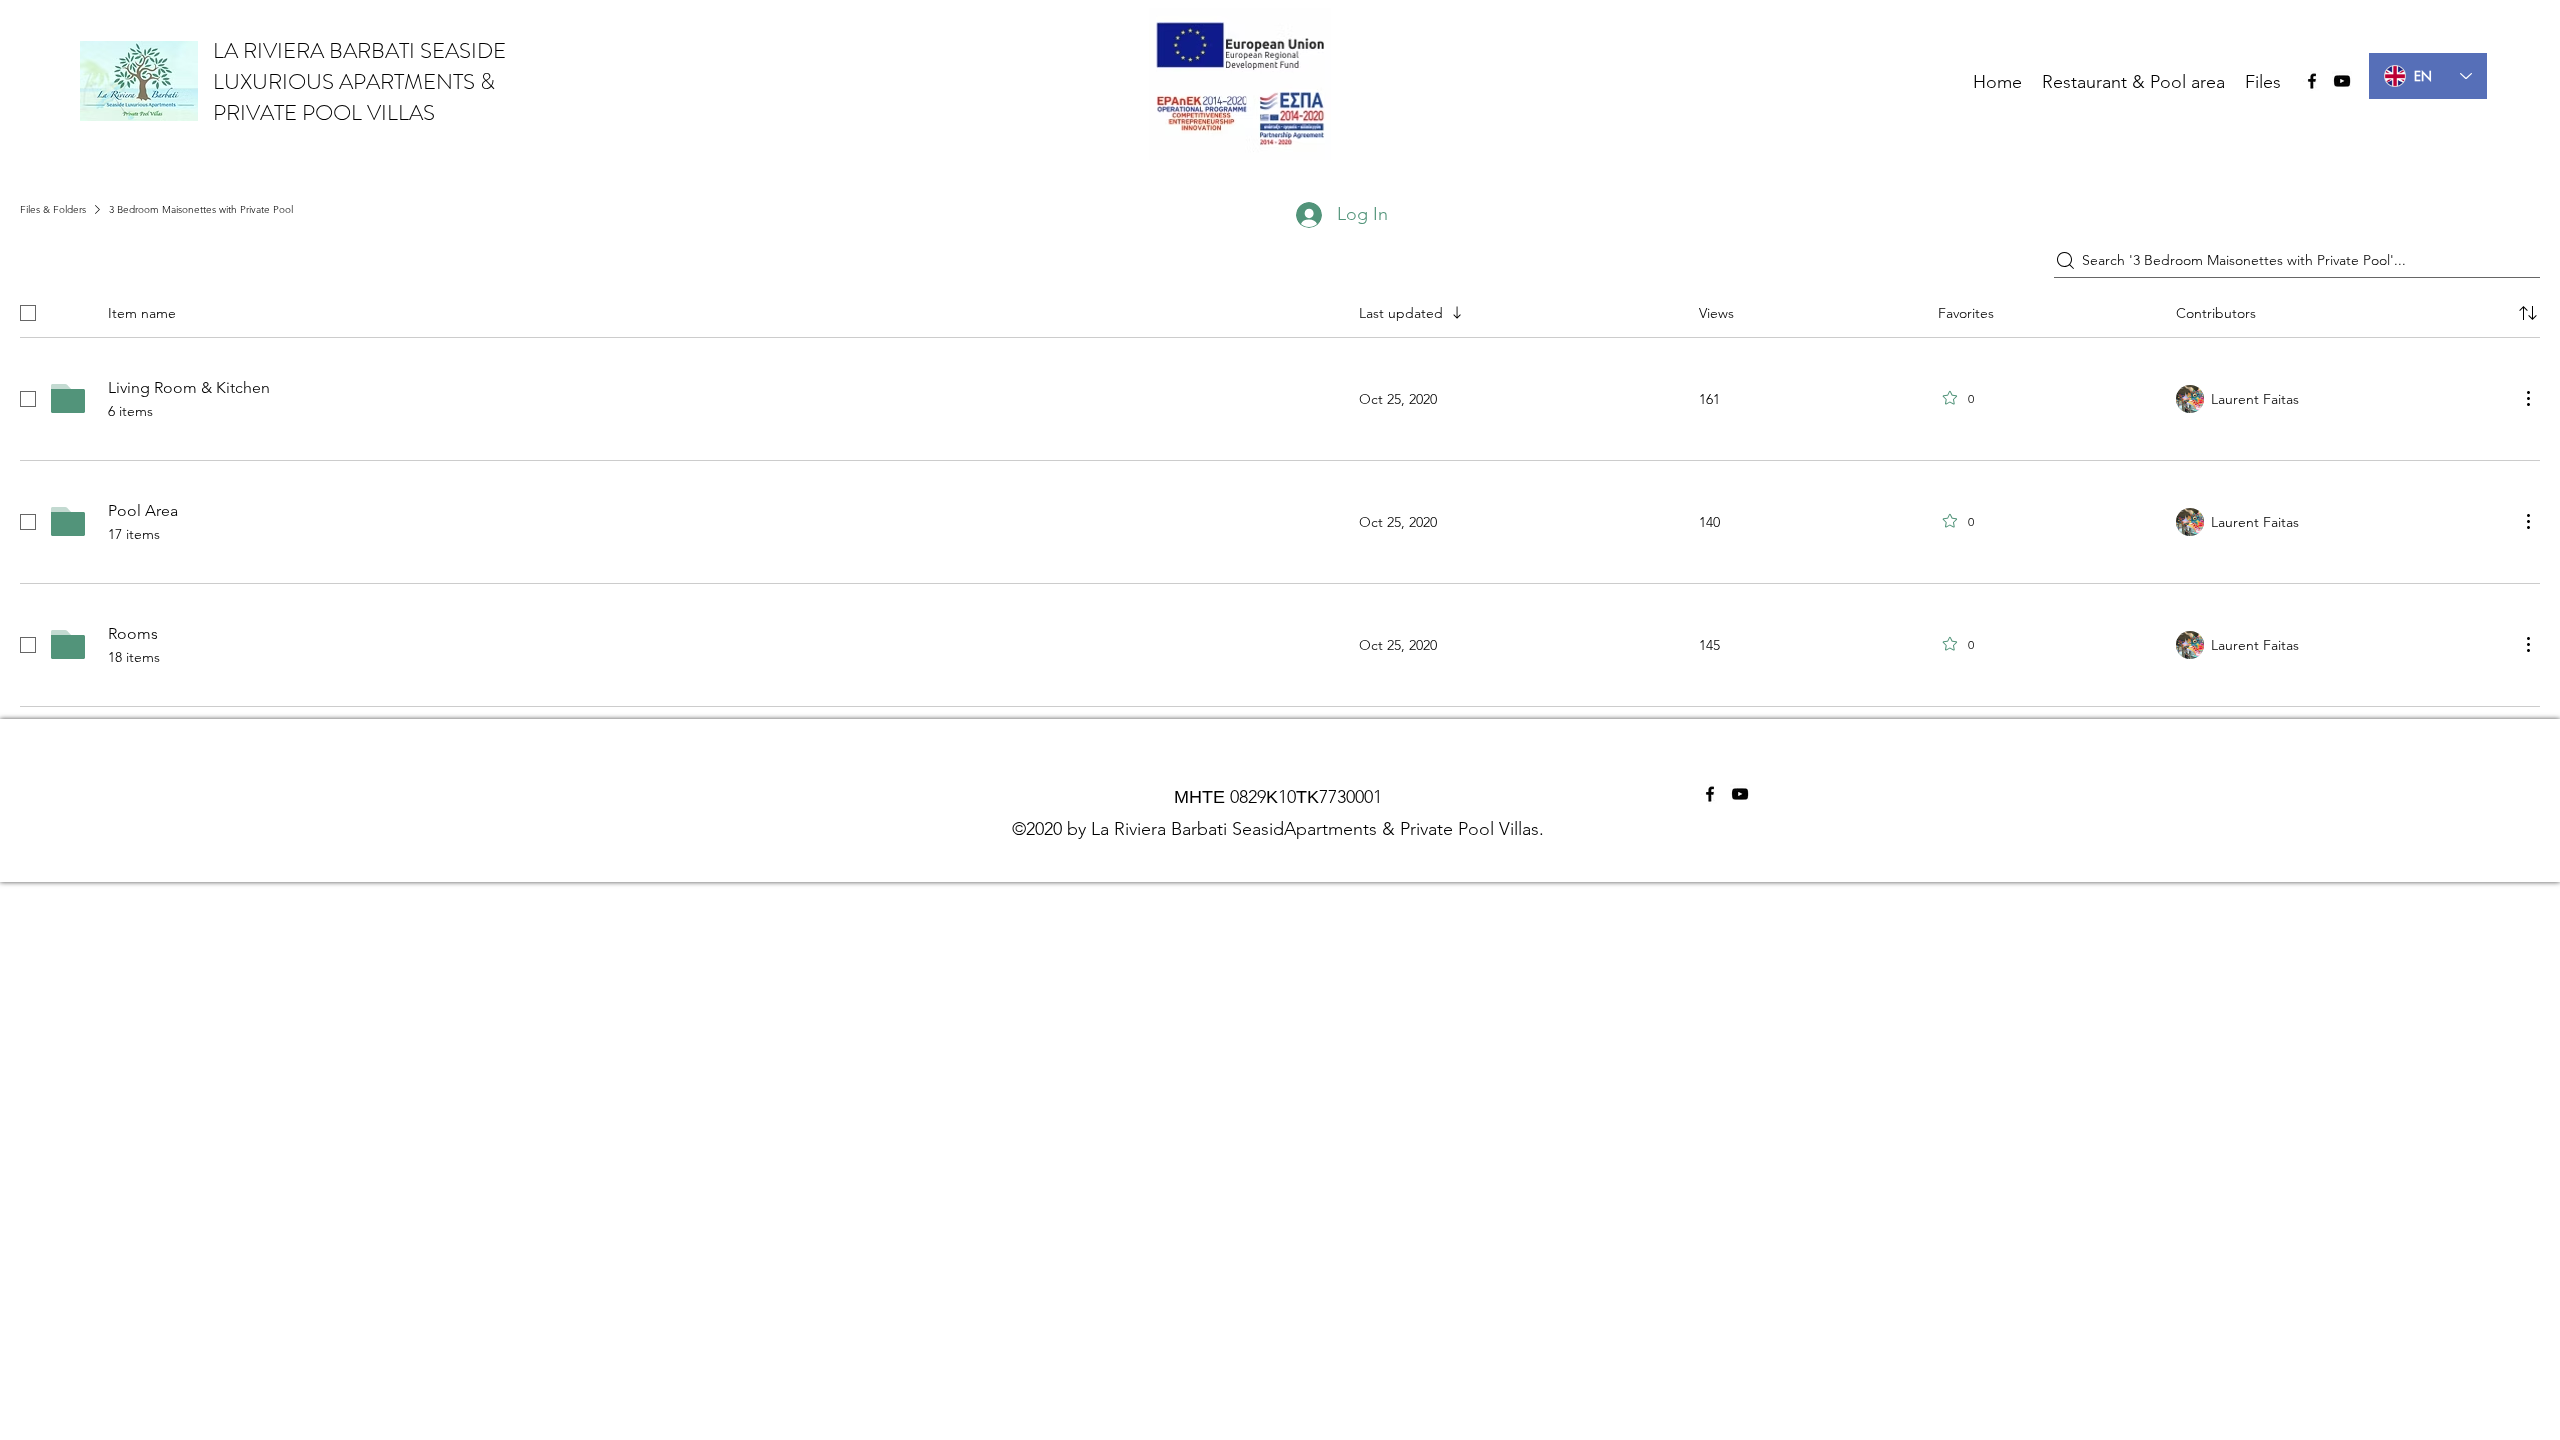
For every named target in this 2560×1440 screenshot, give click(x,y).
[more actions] (2528, 398)
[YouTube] (2342, 81)
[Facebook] (2312, 81)
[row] (1280, 309)
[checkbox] (28, 313)
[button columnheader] (2528, 313)
